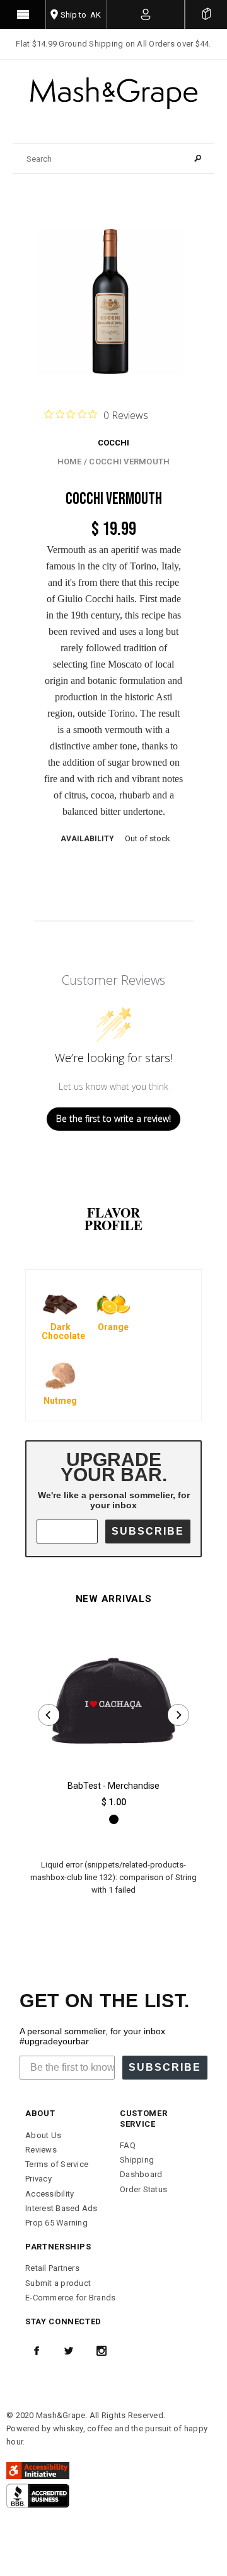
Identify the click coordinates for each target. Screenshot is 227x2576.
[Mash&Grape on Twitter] (69, 2351)
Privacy (38, 2179)
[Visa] (38, 2495)
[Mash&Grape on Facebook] (37, 2351)
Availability (87, 839)
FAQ (128, 2145)
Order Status (143, 2189)
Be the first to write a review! (113, 1118)
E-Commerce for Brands (70, 2298)
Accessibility (49, 2194)
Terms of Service (57, 2164)
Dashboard (141, 2174)
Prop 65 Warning (56, 2223)
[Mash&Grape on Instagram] (102, 2351)
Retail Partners (52, 2268)
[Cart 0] (206, 14)
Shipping (137, 2160)
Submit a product (58, 2283)
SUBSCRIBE (148, 1531)
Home (70, 462)
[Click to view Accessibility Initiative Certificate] (38, 2470)
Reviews (41, 2150)
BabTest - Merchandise (113, 1786)
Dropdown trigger (146, 14)
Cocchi (113, 443)
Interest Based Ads (61, 2208)
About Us (43, 2135)
